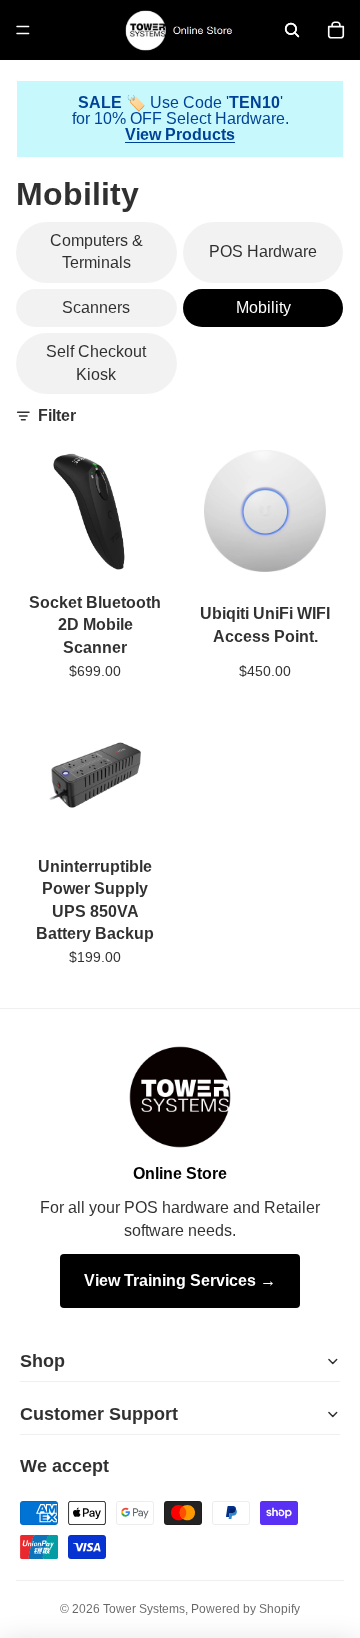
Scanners (96, 307)
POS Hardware (263, 251)
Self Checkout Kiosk (96, 362)
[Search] (292, 30)
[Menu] (23, 30)
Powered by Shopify (245, 1609)
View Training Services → (180, 1280)
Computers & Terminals (96, 251)
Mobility (263, 307)
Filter (57, 415)
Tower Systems (144, 1609)
